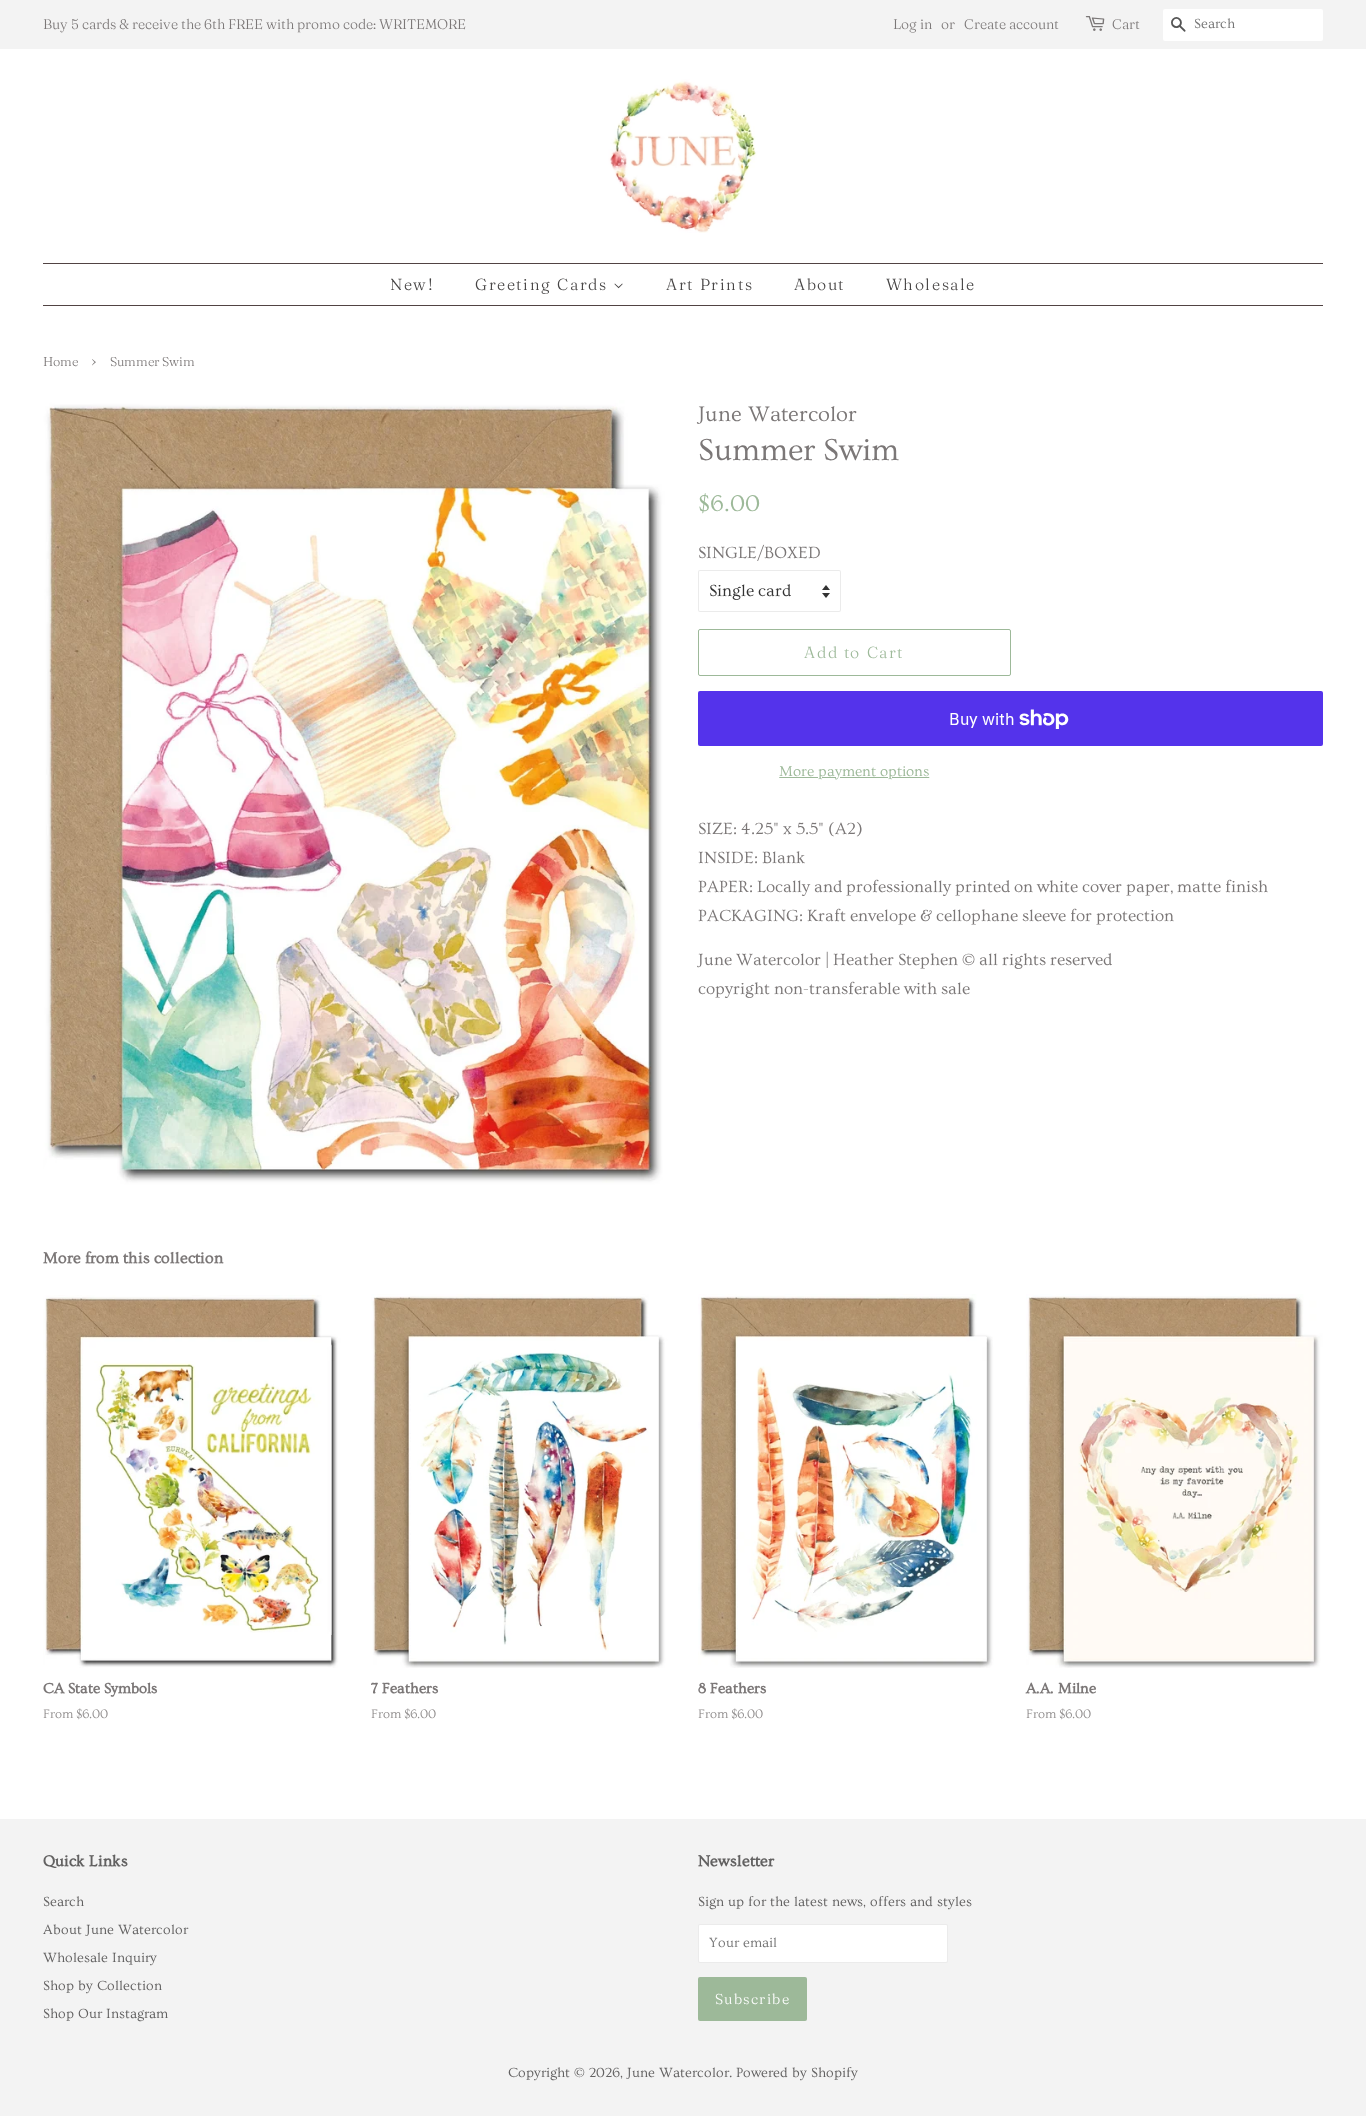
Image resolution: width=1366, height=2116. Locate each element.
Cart (1126, 24)
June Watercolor (678, 2073)
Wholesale (931, 284)
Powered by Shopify (797, 2073)
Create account (1011, 24)
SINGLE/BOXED (759, 552)
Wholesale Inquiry (100, 1958)
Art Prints (709, 284)
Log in (912, 24)
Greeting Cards (544, 284)
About (819, 284)
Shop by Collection (102, 1986)
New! (412, 284)
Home (60, 361)
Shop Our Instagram (105, 2014)
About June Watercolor (115, 1930)
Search (63, 1902)
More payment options (854, 771)
